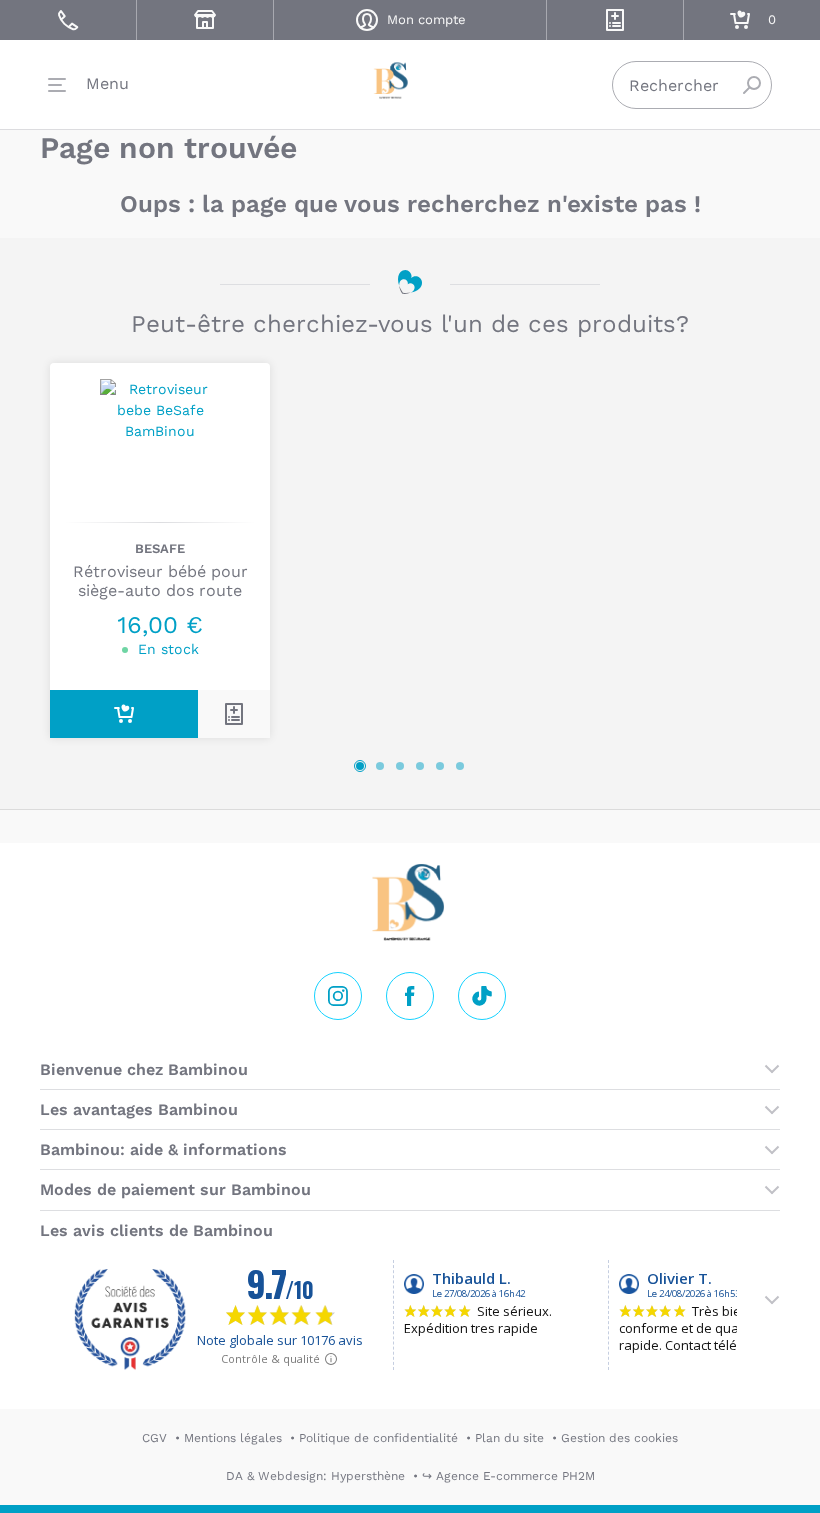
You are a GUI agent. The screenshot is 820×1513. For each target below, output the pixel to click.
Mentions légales (233, 1438)
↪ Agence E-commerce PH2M (508, 1476)
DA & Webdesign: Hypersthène (315, 1476)
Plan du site (509, 1438)
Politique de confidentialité (378, 1438)
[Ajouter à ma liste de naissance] (234, 714)
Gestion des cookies (619, 1438)
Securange (410, 80)
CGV (154, 1438)
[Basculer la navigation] (88, 85)
